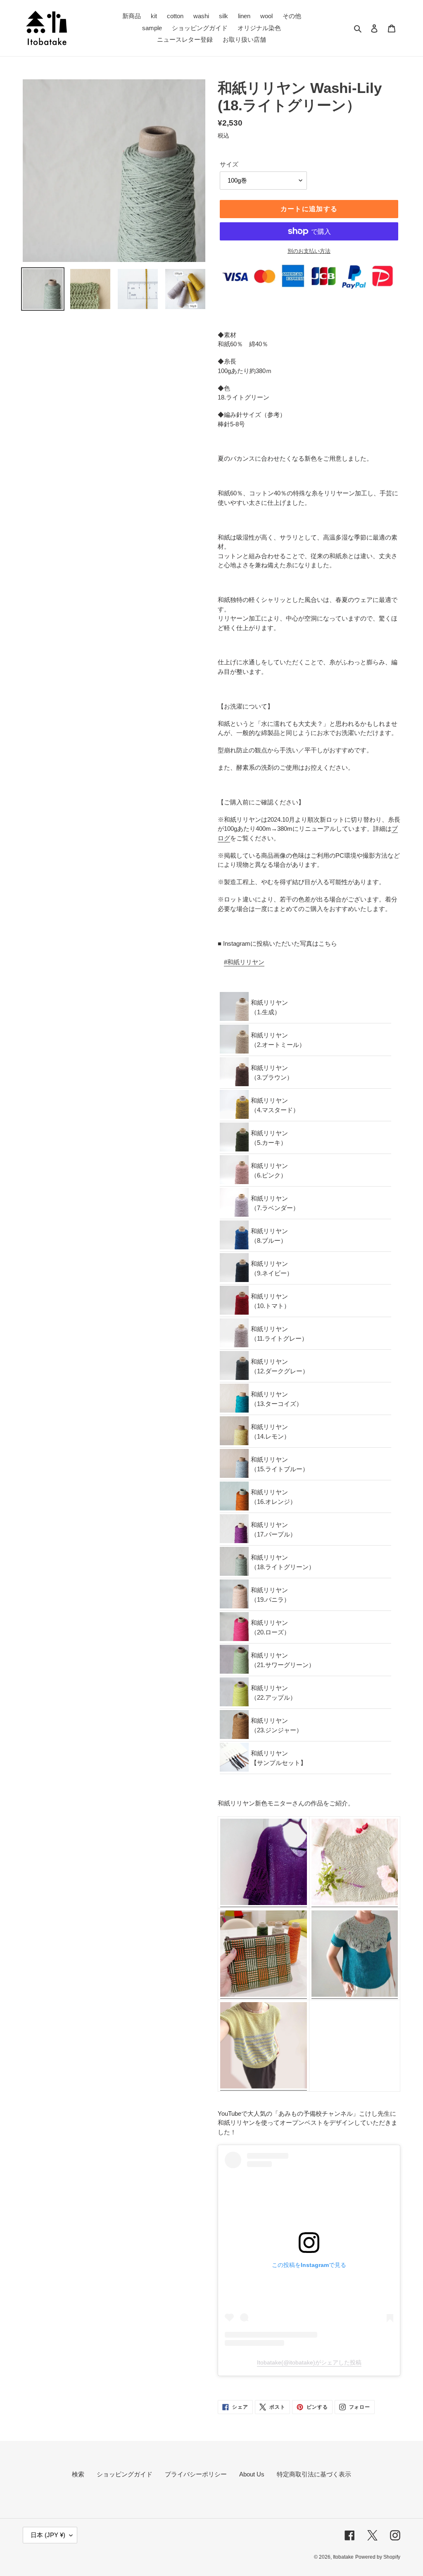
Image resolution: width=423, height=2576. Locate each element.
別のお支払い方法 (309, 251)
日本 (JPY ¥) (48, 2535)
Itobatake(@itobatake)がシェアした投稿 (309, 2362)
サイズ (229, 164)
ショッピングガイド (125, 2474)
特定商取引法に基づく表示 (314, 2474)
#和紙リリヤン (244, 962)
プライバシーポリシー (196, 2474)
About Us (252, 2474)
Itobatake (343, 2557)
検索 (78, 2474)
